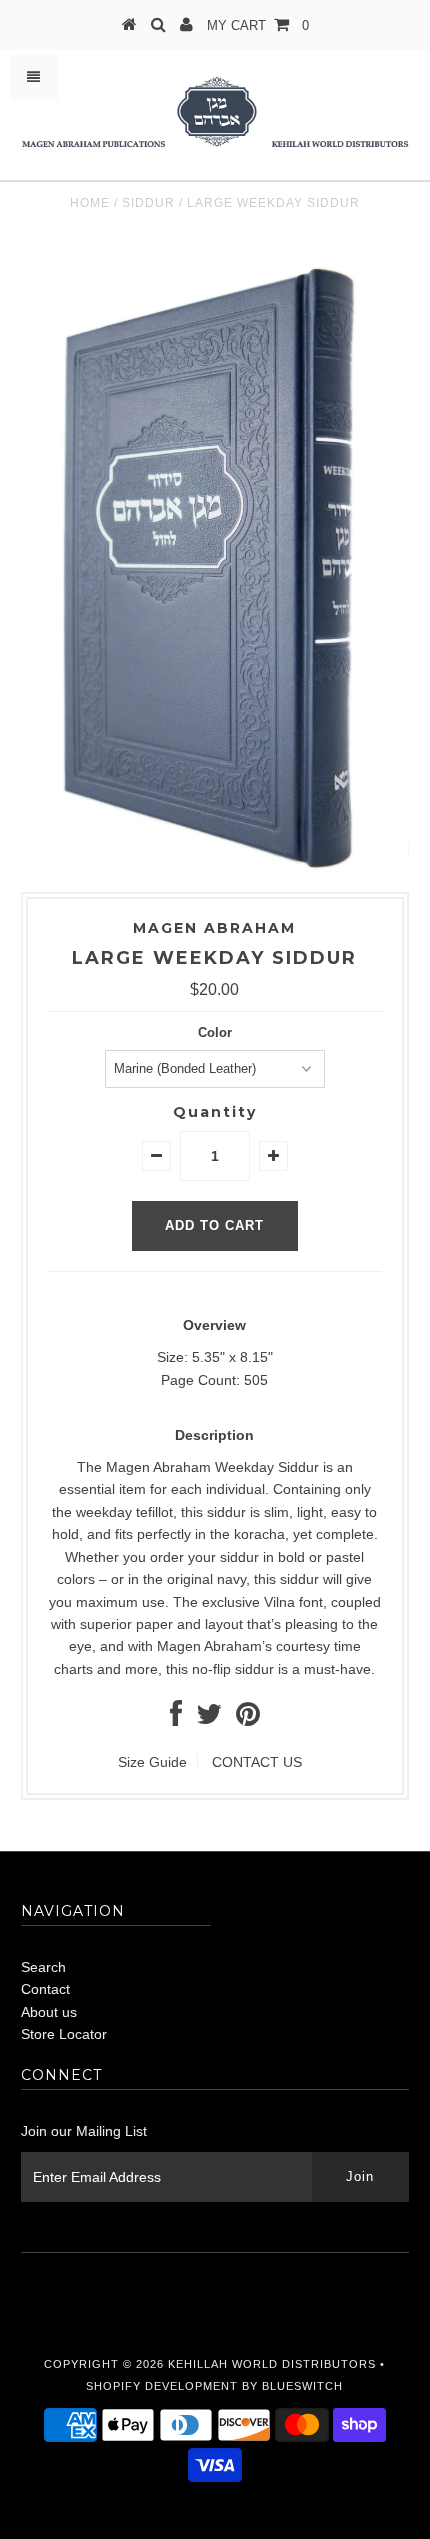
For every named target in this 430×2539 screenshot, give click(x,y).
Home (90, 203)
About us (49, 2012)
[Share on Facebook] (176, 1719)
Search (43, 1967)
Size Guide (152, 1762)
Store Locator (64, 2034)
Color (215, 1032)
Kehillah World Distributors (272, 2364)
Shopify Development (162, 2386)
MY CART (258, 25)
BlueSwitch (302, 2386)
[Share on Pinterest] (248, 1719)
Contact (45, 1989)
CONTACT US (257, 1762)
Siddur (148, 203)
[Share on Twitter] (209, 1719)
